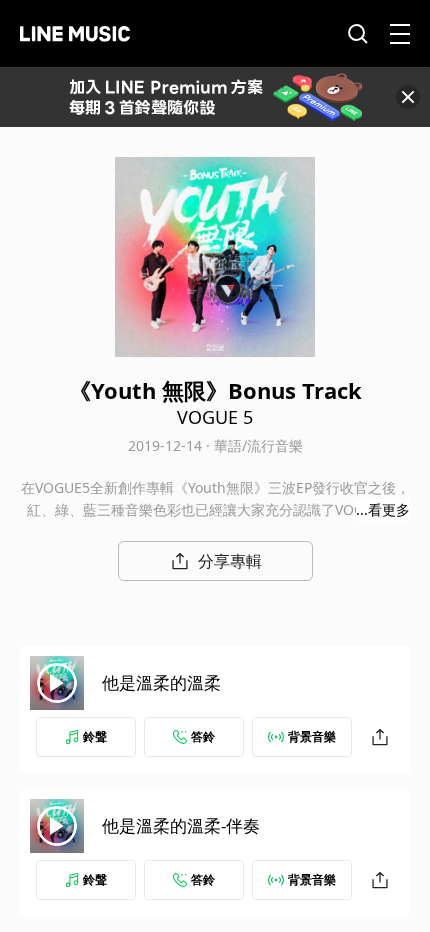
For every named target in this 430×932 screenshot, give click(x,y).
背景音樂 (312, 736)
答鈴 (203, 736)
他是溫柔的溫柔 (161, 682)
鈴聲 (95, 736)
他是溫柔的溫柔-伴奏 (181, 825)
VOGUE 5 (215, 417)
